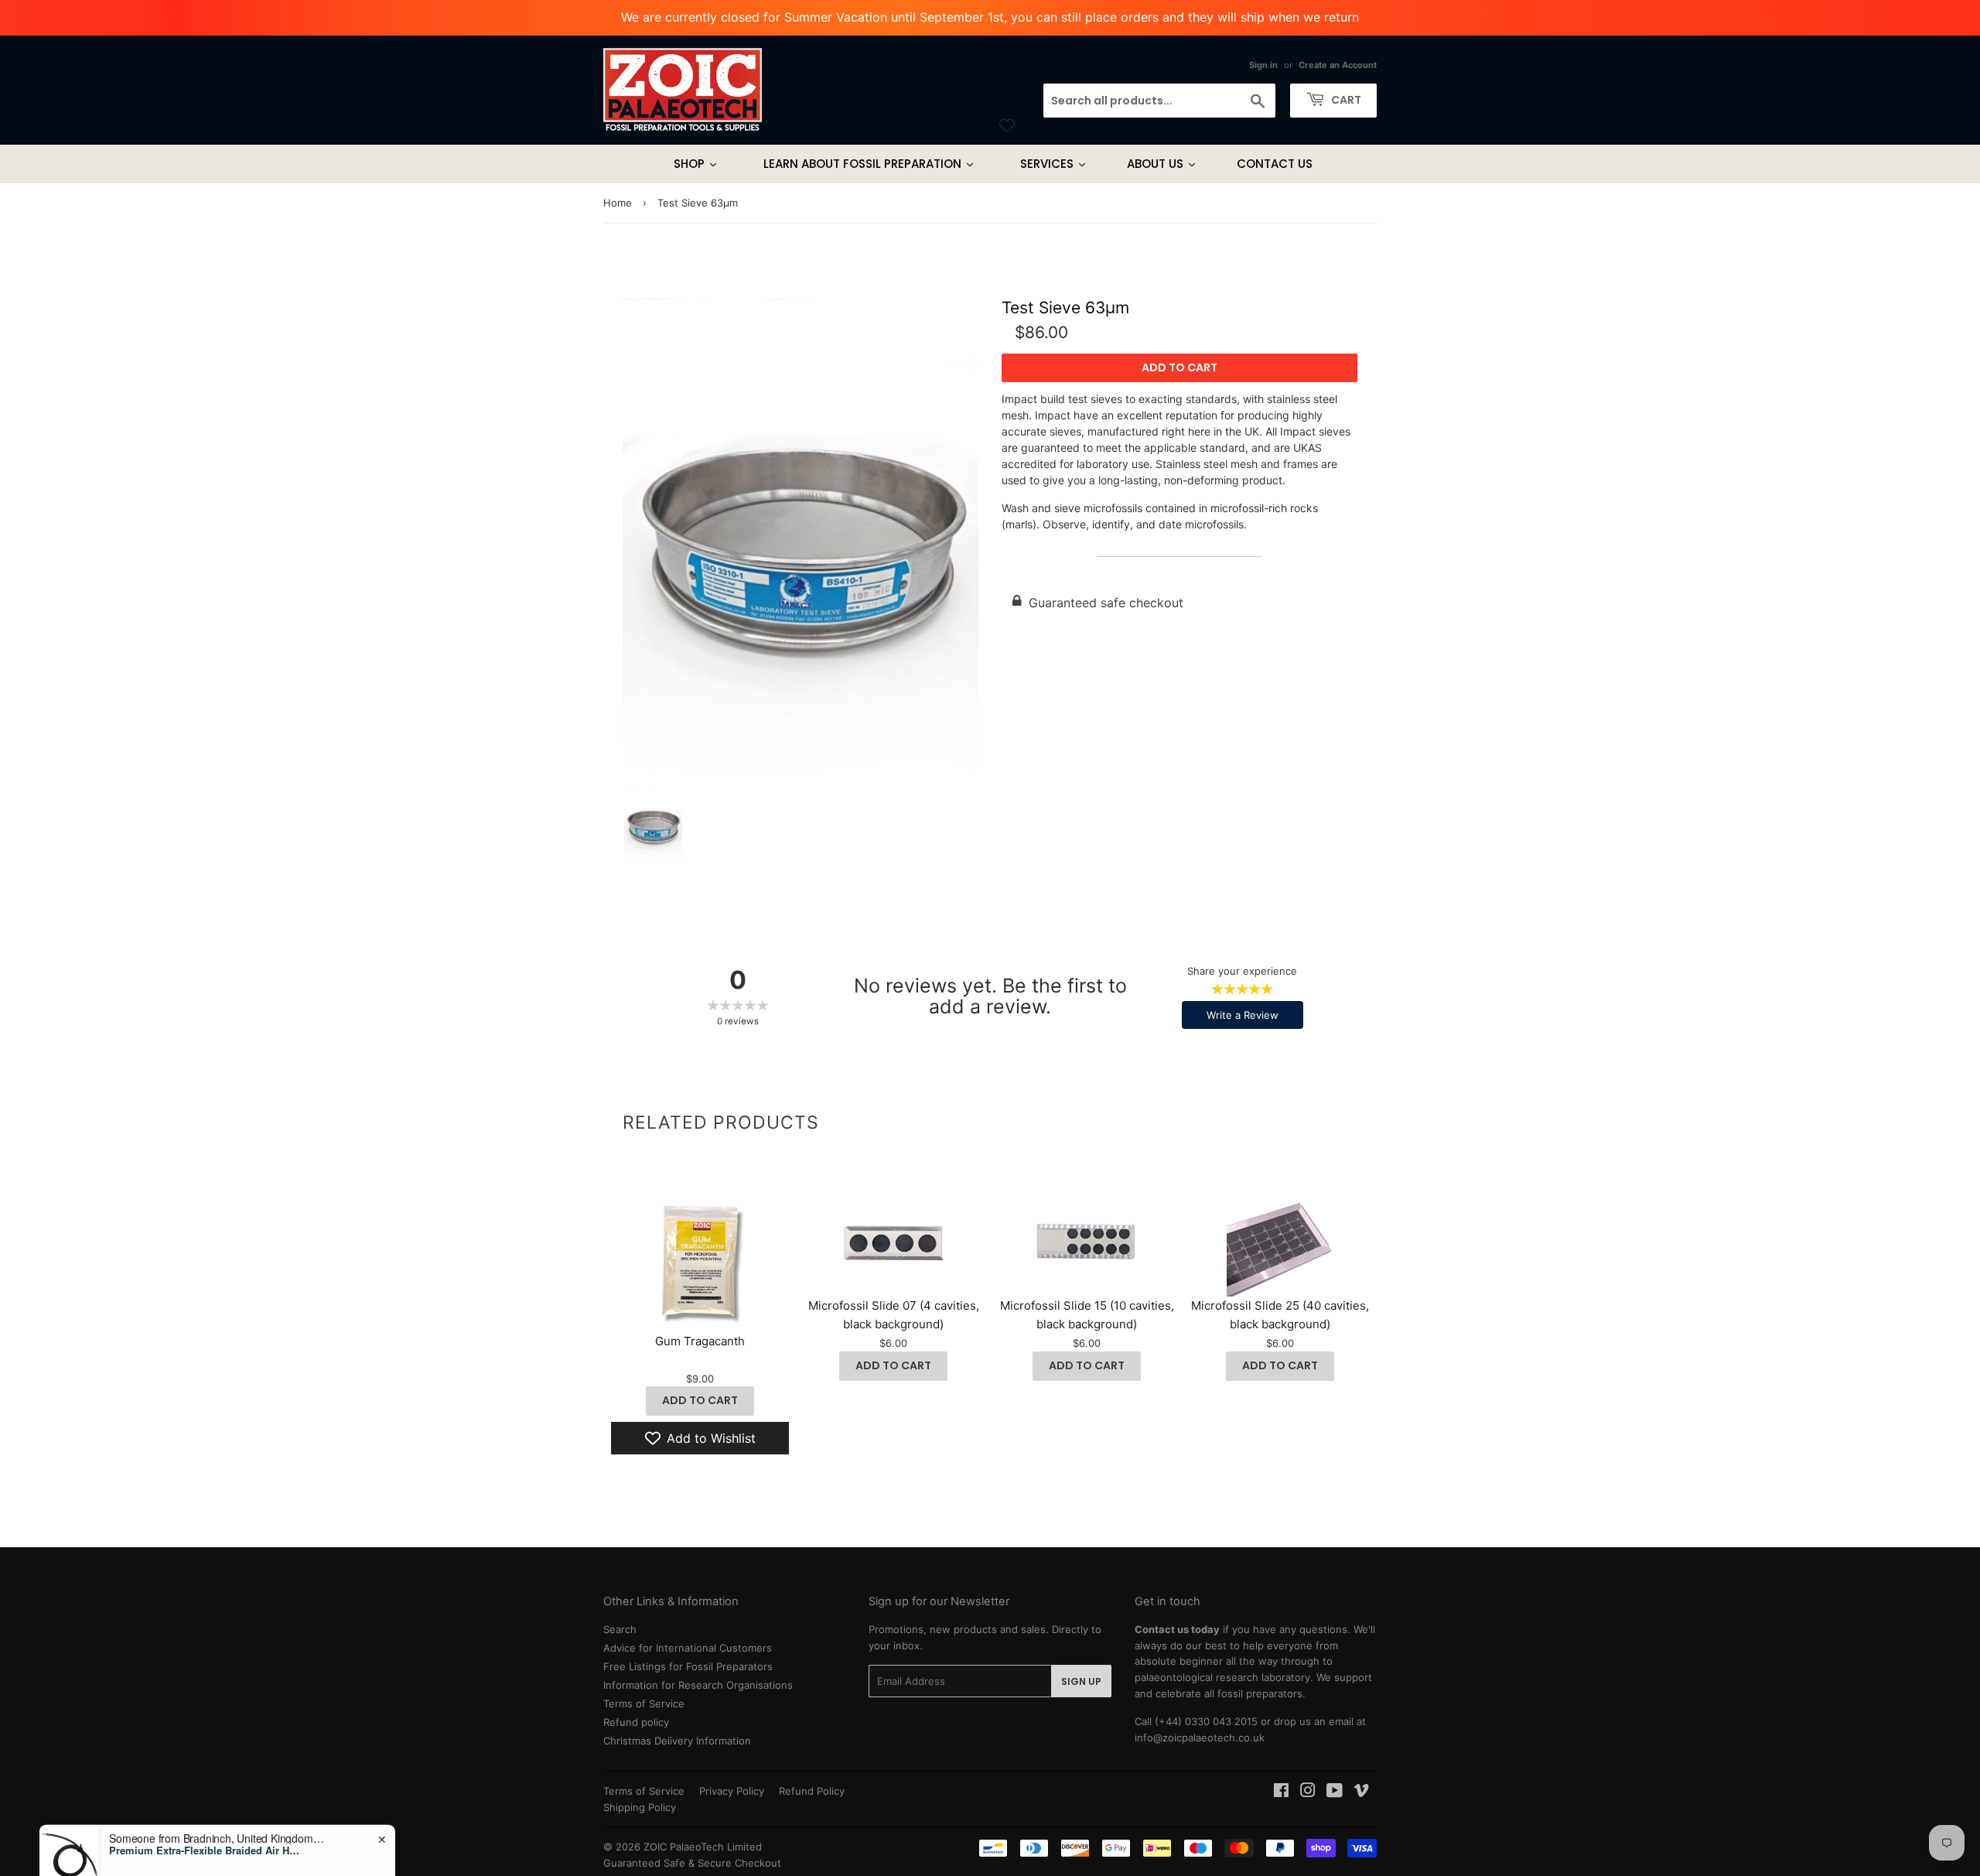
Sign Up (1081, 1681)
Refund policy (636, 1722)
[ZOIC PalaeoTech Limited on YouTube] (1335, 1792)
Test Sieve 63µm (1065, 308)
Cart (1345, 100)
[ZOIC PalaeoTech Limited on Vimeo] (1361, 1792)
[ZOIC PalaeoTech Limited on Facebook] (1281, 1792)
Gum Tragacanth (700, 1341)
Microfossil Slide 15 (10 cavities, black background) (1087, 1315)
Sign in (1263, 65)
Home (618, 203)
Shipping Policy (640, 1807)
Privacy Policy (732, 1791)
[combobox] (1159, 101)
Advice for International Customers (688, 1648)
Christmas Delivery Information (677, 1741)
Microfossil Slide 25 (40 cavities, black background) (1280, 1315)
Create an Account (1338, 65)
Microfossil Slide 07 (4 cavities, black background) (894, 1315)
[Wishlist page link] (1007, 125)
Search (620, 1629)
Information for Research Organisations (698, 1685)
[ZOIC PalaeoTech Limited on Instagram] (1308, 1792)
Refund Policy (812, 1791)
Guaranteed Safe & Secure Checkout (692, 1863)
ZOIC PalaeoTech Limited (703, 1847)
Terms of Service (644, 1703)
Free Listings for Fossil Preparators (688, 1666)
